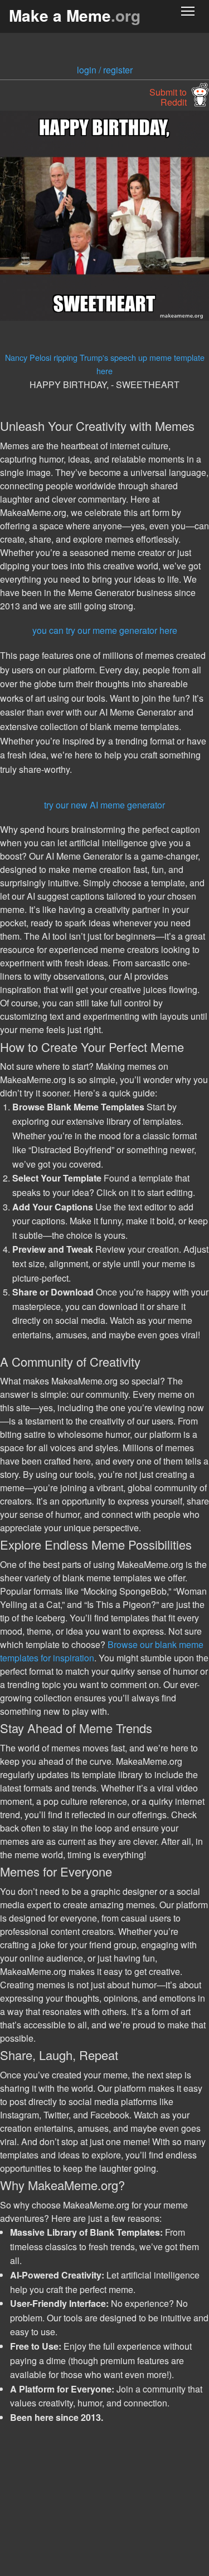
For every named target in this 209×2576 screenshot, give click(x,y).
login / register (105, 70)
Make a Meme (75, 15)
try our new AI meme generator (104, 805)
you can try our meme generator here (105, 630)
